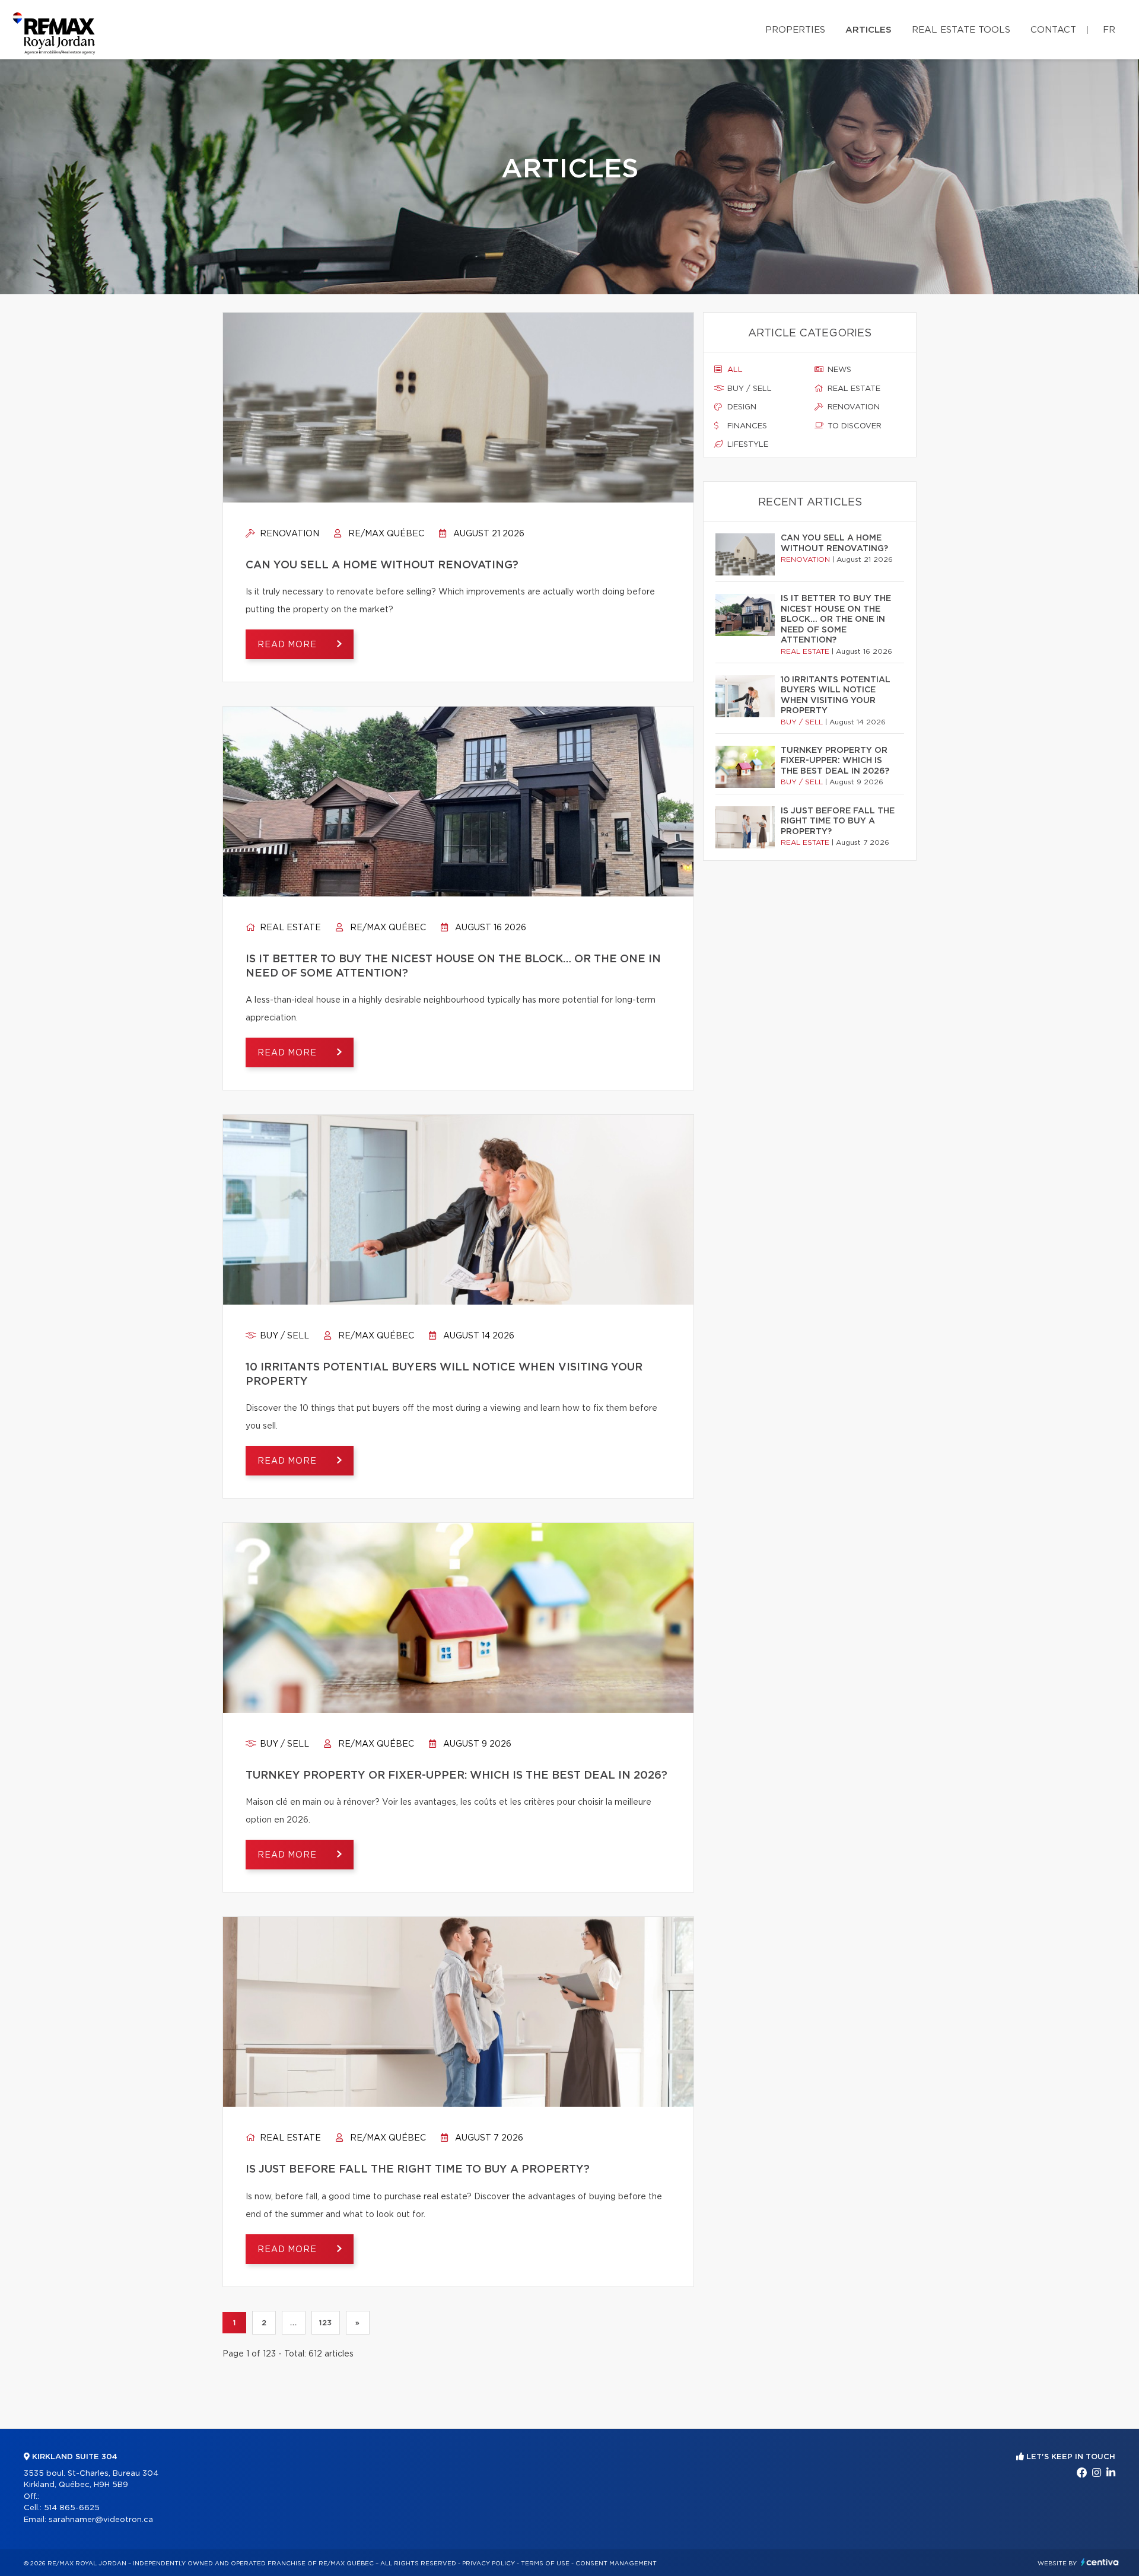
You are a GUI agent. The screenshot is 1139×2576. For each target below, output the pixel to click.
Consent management (616, 2564)
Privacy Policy (489, 2564)
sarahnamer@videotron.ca (101, 2520)
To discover (853, 426)
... (293, 2323)
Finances (746, 426)
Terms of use (545, 2564)
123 (326, 2323)
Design (741, 407)
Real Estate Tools (961, 30)
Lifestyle (747, 445)
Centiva (1100, 2562)
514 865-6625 (72, 2508)
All (734, 370)
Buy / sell (283, 1336)
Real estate (289, 928)
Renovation (288, 534)
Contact (1053, 30)
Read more (288, 645)
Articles (868, 30)
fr (1109, 30)
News (838, 370)
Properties (795, 30)
